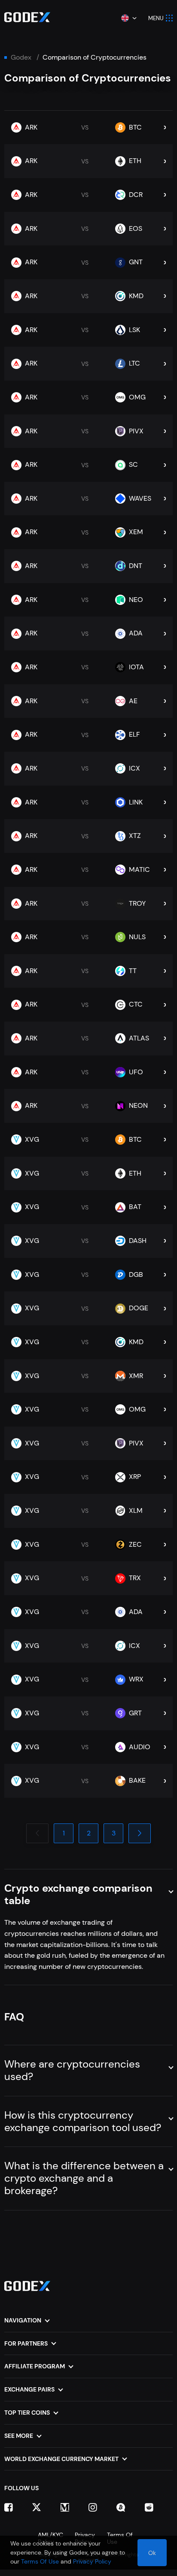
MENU (156, 18)
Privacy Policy (92, 2561)
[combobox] (128, 18)
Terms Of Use (40, 2561)
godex (21, 57)
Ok (152, 2553)
